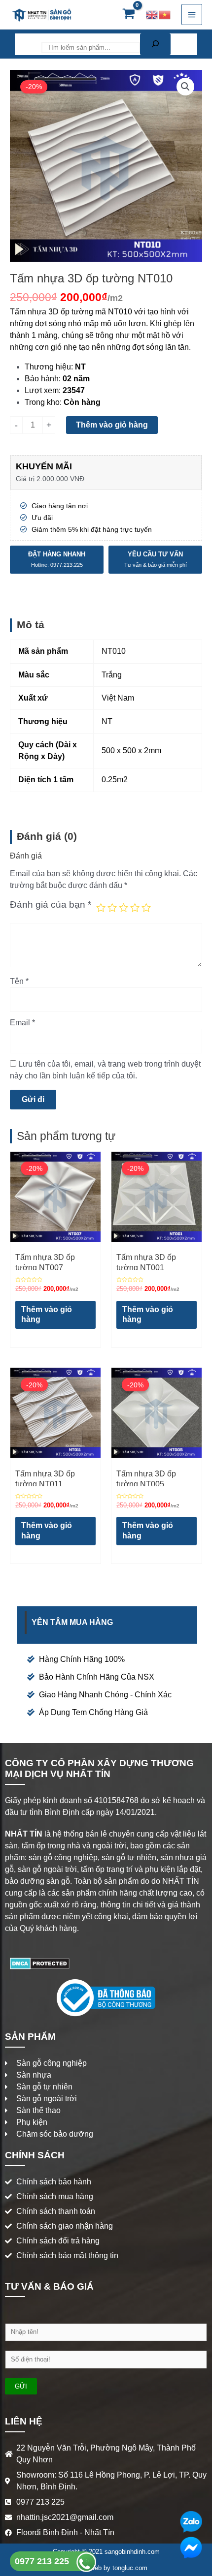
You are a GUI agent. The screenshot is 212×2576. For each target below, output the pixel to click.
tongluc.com (130, 2568)
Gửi (21, 2386)
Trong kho (42, 402)
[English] (152, 15)
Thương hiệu (48, 367)
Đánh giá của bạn (51, 905)
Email (22, 1023)
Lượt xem (42, 390)
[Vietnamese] (165, 15)
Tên (19, 981)
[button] (185, 87)
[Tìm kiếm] (155, 44)
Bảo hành (42, 379)
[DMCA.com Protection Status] (40, 1963)
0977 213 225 (43, 2561)
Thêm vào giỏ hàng (112, 425)
